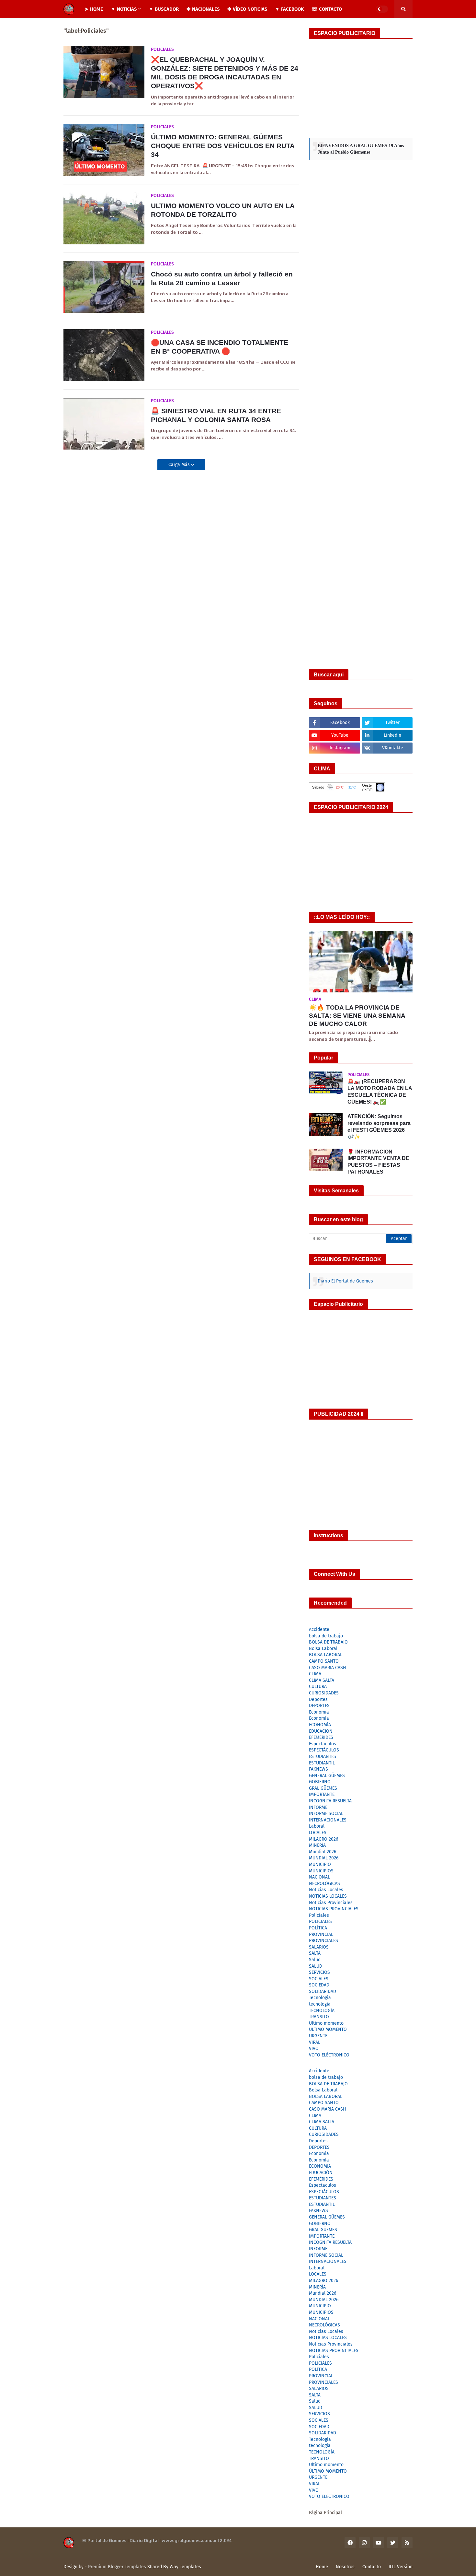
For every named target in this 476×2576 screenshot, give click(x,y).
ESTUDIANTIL (322, 1763)
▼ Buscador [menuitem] (164, 9)
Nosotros (345, 2567)
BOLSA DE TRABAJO (328, 1642)
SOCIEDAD (319, 1985)
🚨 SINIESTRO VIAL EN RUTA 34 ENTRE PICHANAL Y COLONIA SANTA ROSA (216, 415)
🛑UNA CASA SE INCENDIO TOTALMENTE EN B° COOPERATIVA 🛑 (220, 347)
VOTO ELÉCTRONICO (329, 2055)
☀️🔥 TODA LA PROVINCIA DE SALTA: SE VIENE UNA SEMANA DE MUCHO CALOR (357, 1015)
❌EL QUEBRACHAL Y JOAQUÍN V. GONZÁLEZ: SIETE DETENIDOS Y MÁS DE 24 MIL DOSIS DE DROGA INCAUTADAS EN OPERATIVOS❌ (225, 73)
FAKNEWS (318, 1769)
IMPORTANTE (322, 1794)
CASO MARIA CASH (328, 1668)
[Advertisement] (361, 88)
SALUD (316, 1966)
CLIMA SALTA (322, 1680)
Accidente (319, 1629)
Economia (319, 1712)
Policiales (319, 1915)
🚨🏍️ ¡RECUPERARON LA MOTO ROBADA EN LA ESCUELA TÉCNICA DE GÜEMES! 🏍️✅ (380, 1091)
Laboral (317, 1826)
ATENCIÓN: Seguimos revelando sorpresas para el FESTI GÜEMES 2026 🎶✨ (379, 1126)
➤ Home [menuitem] (94, 9)
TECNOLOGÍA (322, 2011)
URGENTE (318, 2036)
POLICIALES (320, 1921)
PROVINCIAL (321, 1934)
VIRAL (315, 2042)
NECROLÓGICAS (324, 1884)
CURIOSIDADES (324, 1693)
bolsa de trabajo (326, 1636)
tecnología (320, 2004)
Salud (315, 1960)
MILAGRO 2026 (323, 1839)
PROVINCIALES (323, 1941)
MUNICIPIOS (321, 1871)
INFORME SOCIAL (326, 1814)
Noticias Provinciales (331, 1903)
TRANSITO (319, 2017)
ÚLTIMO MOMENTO (328, 2029)
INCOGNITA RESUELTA (330, 1801)
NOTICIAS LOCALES (328, 1896)
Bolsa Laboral (323, 1649)
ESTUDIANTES (323, 1756)
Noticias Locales (326, 1890)
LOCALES (318, 1833)
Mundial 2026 (323, 1852)
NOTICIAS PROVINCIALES (334, 1909)
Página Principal (325, 2513)
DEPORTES (319, 1706)
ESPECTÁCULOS (324, 1750)
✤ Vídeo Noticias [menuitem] (247, 9)
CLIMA (315, 1674)
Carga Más (180, 465)
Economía (319, 1718)
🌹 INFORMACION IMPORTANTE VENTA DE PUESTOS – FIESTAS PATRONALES (378, 1162)
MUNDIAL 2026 (324, 1858)
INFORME (318, 1807)
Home (322, 2567)
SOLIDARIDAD (323, 1991)
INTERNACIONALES (328, 1820)
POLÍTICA (318, 1928)
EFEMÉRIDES (321, 1737)
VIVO (314, 2049)
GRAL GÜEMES (323, 1788)
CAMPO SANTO (324, 1661)
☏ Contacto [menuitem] (327, 9)
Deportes (318, 1699)
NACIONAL (319, 1877)
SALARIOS (319, 1947)
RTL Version (401, 2567)
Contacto (372, 2567)
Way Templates (185, 2567)
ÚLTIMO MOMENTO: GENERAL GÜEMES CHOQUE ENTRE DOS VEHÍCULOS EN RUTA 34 (223, 146)
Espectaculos (323, 1744)
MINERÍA (317, 1845)
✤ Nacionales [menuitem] (203, 9)
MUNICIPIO (320, 1864)
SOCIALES (319, 1979)
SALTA (315, 1953)
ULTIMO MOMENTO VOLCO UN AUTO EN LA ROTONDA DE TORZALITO (223, 210)
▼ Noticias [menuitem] (124, 9)
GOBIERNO (320, 1782)
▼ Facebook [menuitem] (289, 9)
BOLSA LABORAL (326, 1655)
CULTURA (318, 1686)
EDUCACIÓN (321, 1731)
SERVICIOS (319, 1972)
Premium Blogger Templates (117, 2567)
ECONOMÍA (320, 1725)
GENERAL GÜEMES (327, 1776)
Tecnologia (320, 1998)
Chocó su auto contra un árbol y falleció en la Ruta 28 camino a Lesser (222, 278)
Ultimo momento (326, 2023)
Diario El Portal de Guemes (345, 1281)
